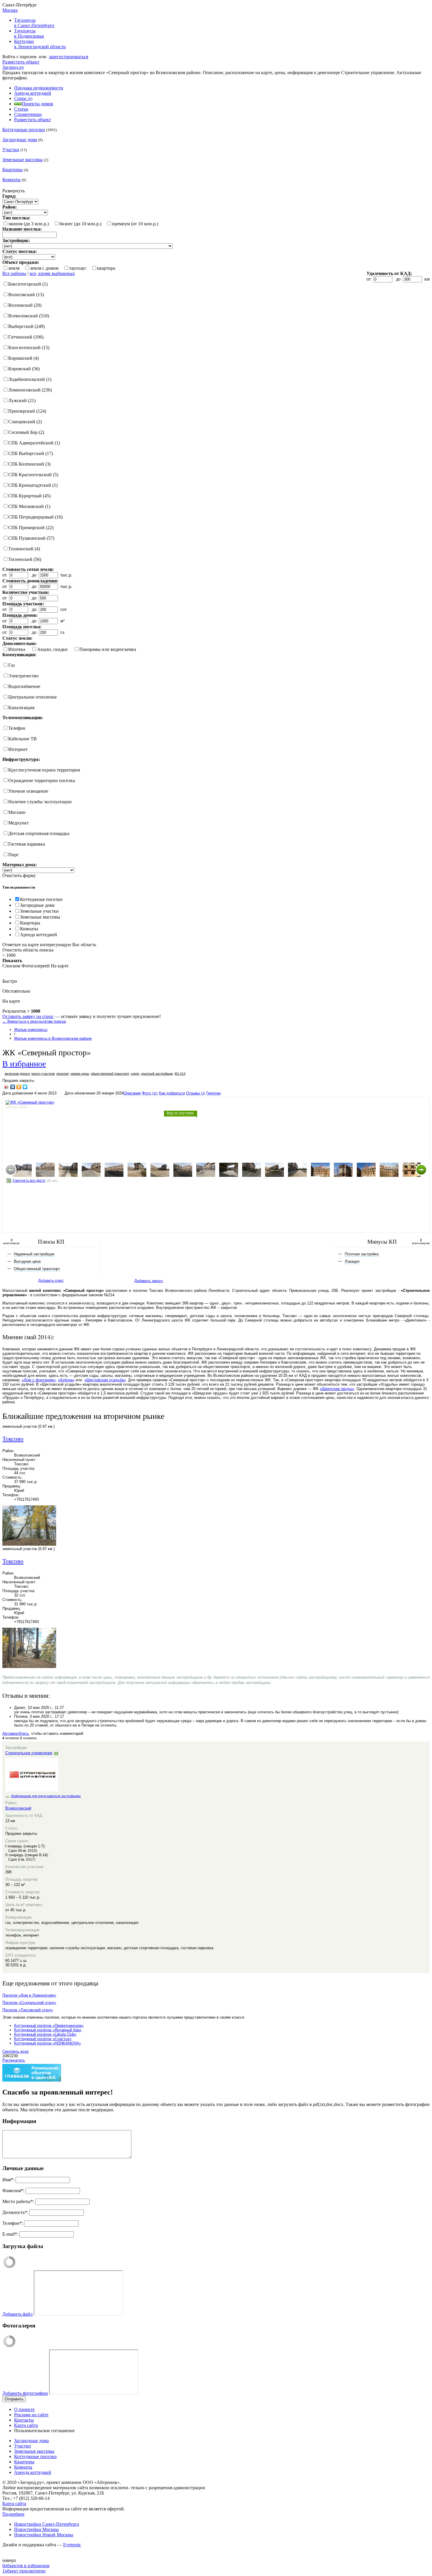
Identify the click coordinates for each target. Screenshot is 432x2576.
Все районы (14, 273)
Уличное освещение (28, 791)
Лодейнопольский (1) (30, 379)
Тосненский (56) (25, 559)
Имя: (8, 2180)
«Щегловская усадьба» (105, 1380)
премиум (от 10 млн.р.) (135, 224)
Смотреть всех (16, 2051)
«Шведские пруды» (337, 1389)
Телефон (17, 728)
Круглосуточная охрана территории (44, 770)
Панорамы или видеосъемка (108, 649)
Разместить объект (21, 62)
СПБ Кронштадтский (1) (33, 485)
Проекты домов (37, 104)
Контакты (24, 2420)
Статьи (21, 109)
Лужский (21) (22, 400)
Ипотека (17, 649)
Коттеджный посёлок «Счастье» (43, 2039)
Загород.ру (13, 67)
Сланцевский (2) (25, 422)
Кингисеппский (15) (29, 348)
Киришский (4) (24, 358)
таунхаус (78, 268)
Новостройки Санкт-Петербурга (47, 2524)
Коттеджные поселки (24, 130)
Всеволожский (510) (29, 316)
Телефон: (13, 2223)
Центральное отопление (32, 697)
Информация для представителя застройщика (46, 1796)
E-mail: (10, 2234)
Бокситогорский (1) (28, 284)
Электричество (23, 676)
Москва (10, 10)
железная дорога (17, 1074)
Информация (19, 2121)
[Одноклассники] (19, 1087)
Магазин (17, 812)
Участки (11, 150)
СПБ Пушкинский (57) (31, 538)
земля (14, 268)
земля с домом (44, 268)
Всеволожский (18, 1808)
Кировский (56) (24, 369)
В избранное (24, 1063)
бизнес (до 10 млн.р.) (80, 224)
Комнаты (11, 180)
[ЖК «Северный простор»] (22, 1170)
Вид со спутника (180, 1113)
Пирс (14, 855)
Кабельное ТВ (22, 739)
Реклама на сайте (31, 2415)
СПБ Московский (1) (29, 506)
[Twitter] (25, 1087)
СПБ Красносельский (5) (33, 475)
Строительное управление (29, 1753)
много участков (43, 1074)
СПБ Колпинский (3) (29, 464)
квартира (106, 268)
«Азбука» (66, 1380)
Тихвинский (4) (24, 549)
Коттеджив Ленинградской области (40, 44)
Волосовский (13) (26, 295)
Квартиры (12, 170)
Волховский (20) (25, 305)
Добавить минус (149, 1281)
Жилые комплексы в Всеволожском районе (53, 1038)
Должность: (15, 2212)
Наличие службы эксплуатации (40, 802)
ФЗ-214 (180, 1074)
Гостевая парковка (27, 844)
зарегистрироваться (68, 57)
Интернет (18, 749)
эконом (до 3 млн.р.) (29, 224)
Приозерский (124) (27, 411)
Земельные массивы (22, 160)
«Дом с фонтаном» (39, 1380)
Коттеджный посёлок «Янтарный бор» (48, 2030)
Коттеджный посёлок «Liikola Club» (45, 2034)
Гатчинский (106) (26, 337)
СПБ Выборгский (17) (31, 453)
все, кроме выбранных (52, 273)
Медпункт (19, 823)
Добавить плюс (51, 1281)
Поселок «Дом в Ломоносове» (29, 1995)
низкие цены (80, 1074)
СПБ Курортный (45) (29, 496)
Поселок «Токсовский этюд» (28, 2010)
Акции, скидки (52, 649)
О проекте (24, 2409)
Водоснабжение (24, 686)
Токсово (13, 1439)
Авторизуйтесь (16, 1733)
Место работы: (18, 2201)
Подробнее (13, 2514)
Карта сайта (26, 2425)
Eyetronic (72, 2545)
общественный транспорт (110, 1074)
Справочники (28, 114)
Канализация (21, 708)
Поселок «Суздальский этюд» (29, 2003)
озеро (135, 1074)
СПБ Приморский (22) (31, 528)
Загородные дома (20, 140)
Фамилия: (13, 2191)
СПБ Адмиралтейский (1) (34, 443)
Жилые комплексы (31, 1030)
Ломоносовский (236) (30, 390)
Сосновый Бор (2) (26, 432)
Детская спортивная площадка (39, 833)
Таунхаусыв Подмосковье (29, 33)
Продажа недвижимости (39, 88)
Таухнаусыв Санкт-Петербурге (34, 23)
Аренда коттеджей (33, 93)
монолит (63, 1074)
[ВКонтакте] (13, 1087)
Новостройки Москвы (36, 2529)
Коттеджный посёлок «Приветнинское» (49, 2026)
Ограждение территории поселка (42, 780)
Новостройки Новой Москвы (44, 2535)
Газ (11, 665)
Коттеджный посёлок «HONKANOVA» (47, 2043)
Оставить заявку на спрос (28, 1016)
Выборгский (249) (26, 326)
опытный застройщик (157, 1074)
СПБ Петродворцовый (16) (35, 517)
